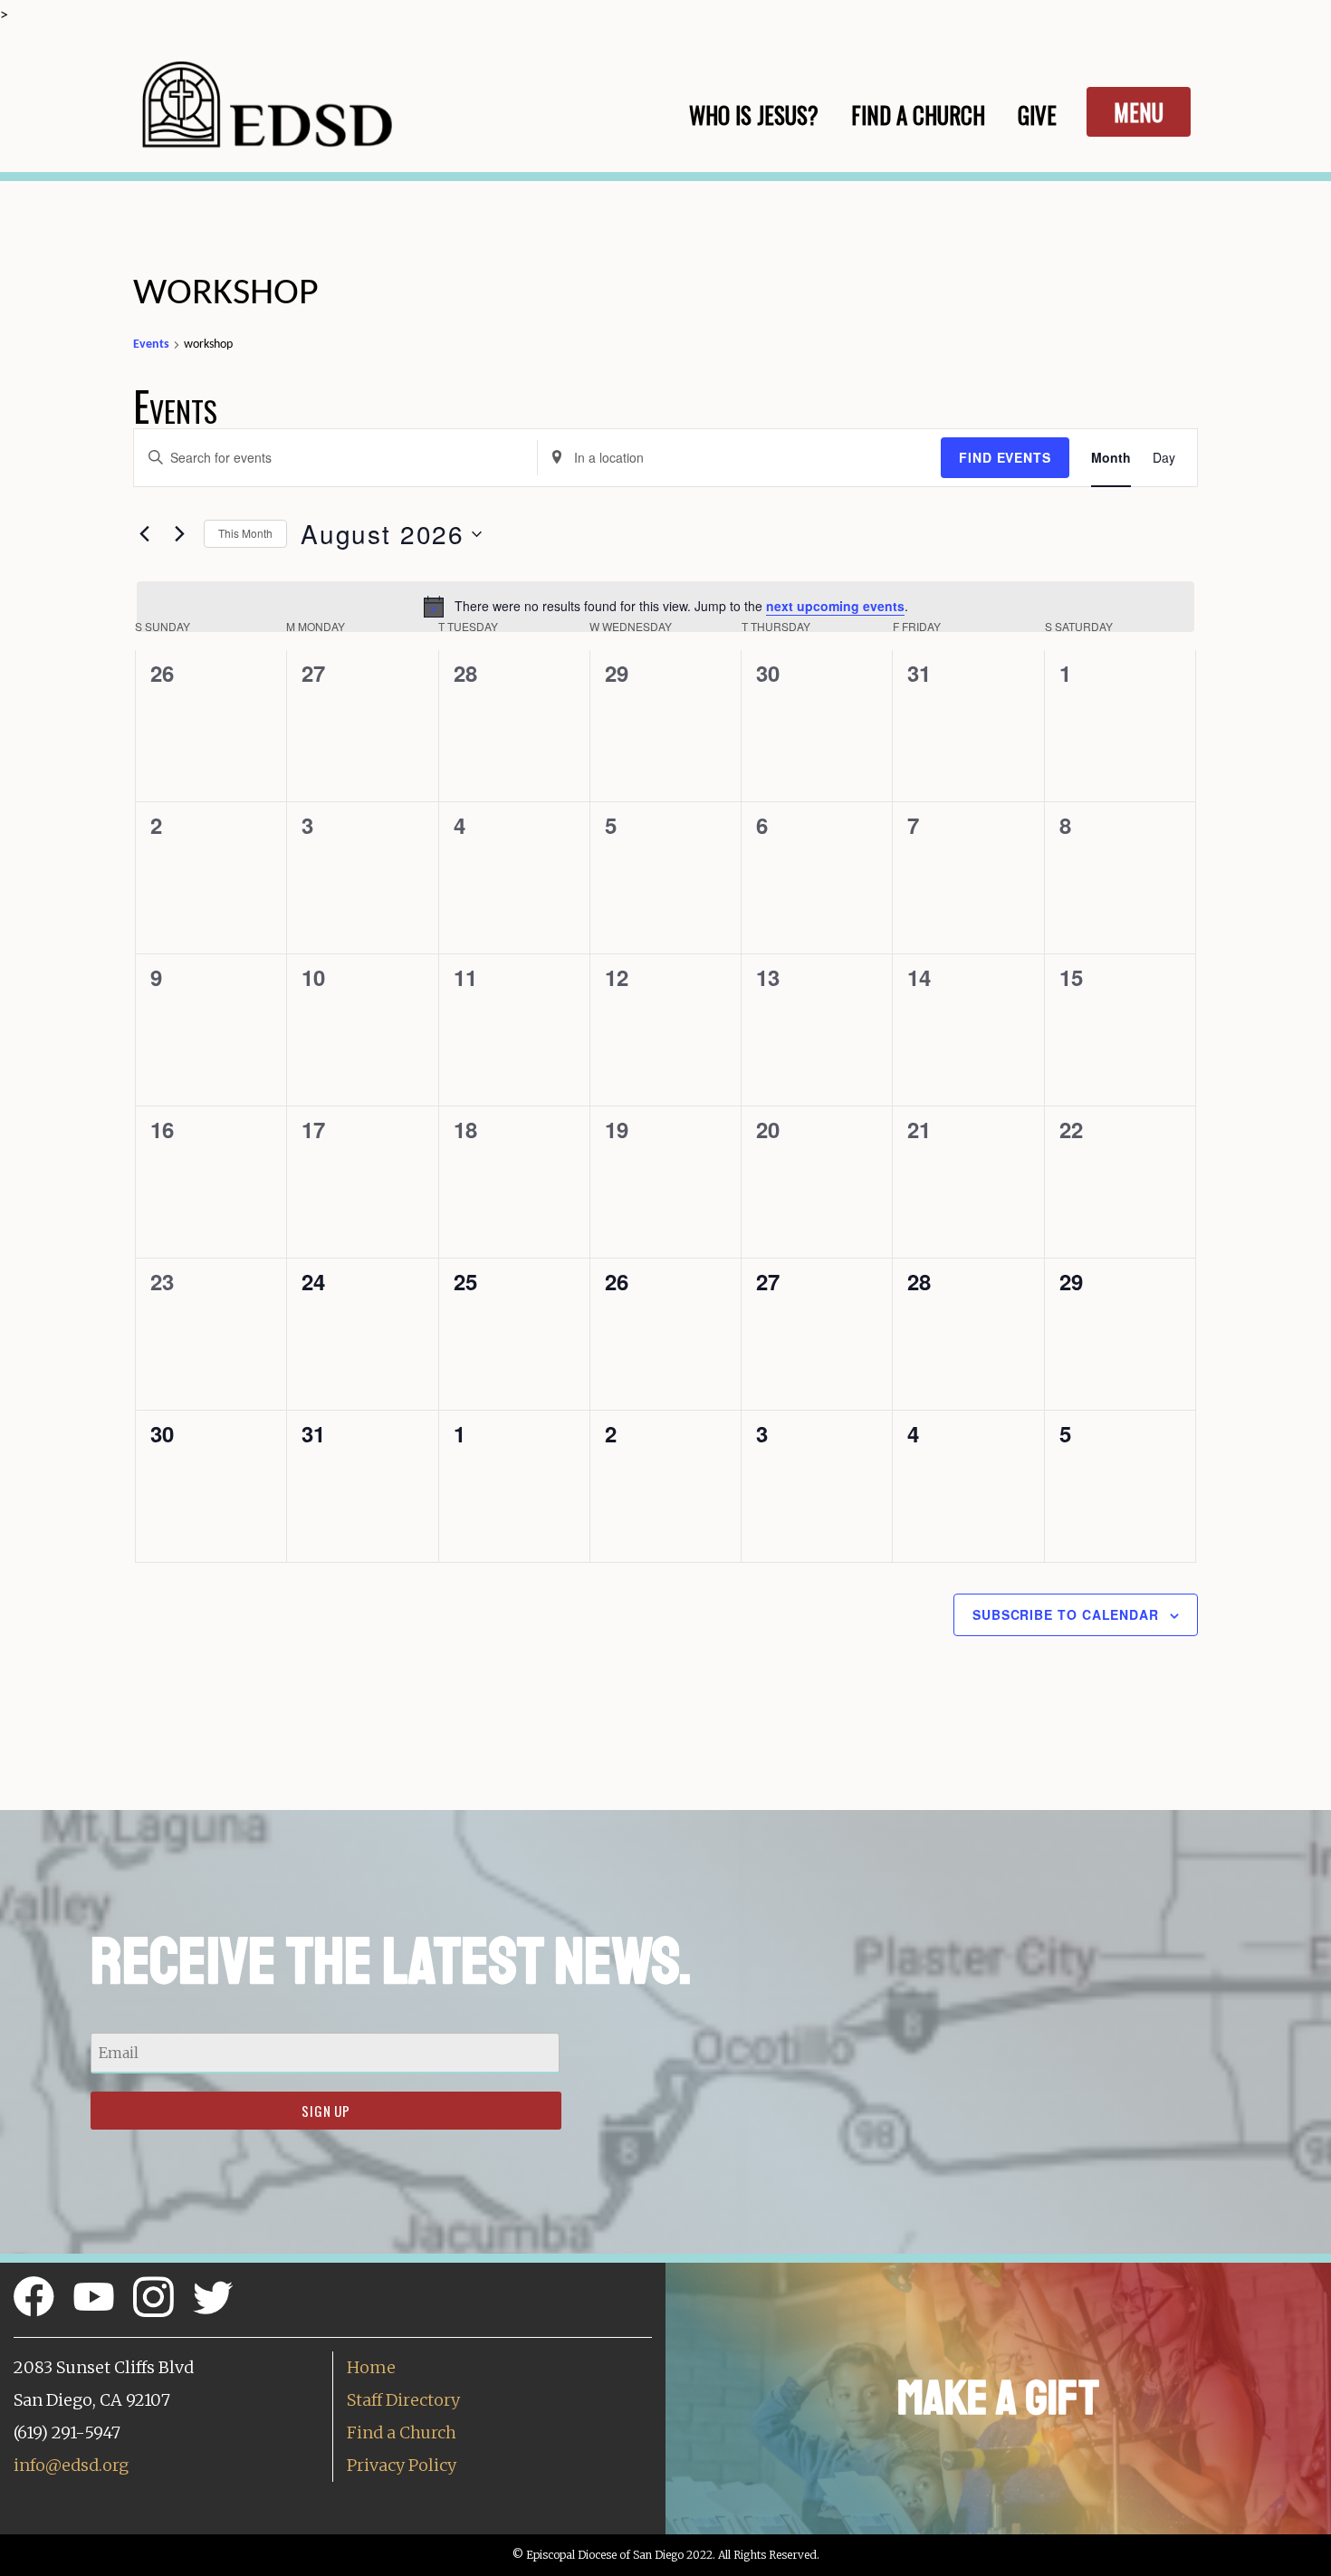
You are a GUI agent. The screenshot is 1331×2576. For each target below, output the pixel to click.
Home (371, 2367)
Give (1037, 115)
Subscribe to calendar (1066, 1614)
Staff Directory (403, 2400)
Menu (1139, 112)
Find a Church (402, 2432)
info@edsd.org (71, 2465)
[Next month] (179, 534)
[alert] (665, 607)
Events (151, 345)
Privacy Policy (402, 2465)
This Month (245, 533)
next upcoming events (835, 606)
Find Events (1005, 457)
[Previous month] (144, 534)
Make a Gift (998, 2398)
